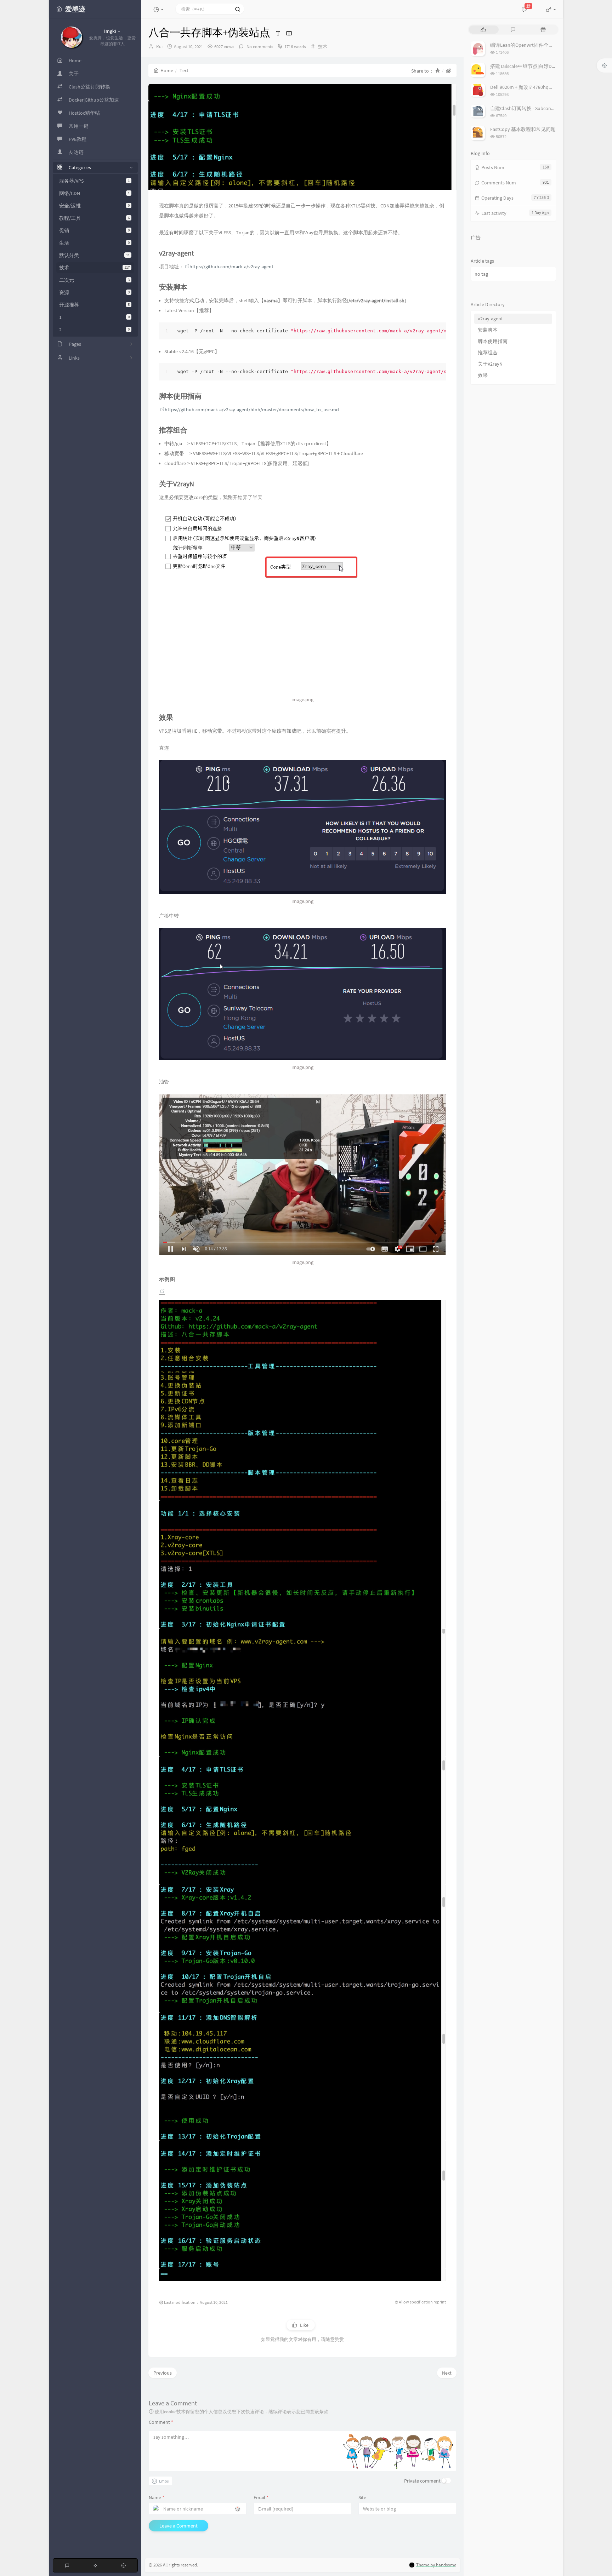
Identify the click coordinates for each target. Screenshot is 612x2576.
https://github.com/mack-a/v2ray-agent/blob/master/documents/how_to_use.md (252, 410)
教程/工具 (94, 218)
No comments (259, 47)
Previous (163, 2373)
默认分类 (94, 255)
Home (167, 70)
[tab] (483, 30)
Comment (161, 2422)
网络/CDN (94, 193)
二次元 (94, 280)
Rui (159, 47)
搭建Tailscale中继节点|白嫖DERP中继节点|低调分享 (545, 66)
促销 (94, 230)
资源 (94, 292)
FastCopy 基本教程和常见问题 (523, 129)
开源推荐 (94, 305)
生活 (94, 243)
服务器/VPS (94, 181)
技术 (94, 268)
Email (261, 2497)
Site (362, 2497)
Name (157, 2497)
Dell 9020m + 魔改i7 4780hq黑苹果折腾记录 (537, 87)
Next (447, 2373)
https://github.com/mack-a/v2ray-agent (231, 267)
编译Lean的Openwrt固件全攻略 (524, 45)
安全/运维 (94, 206)
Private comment (422, 2481)
